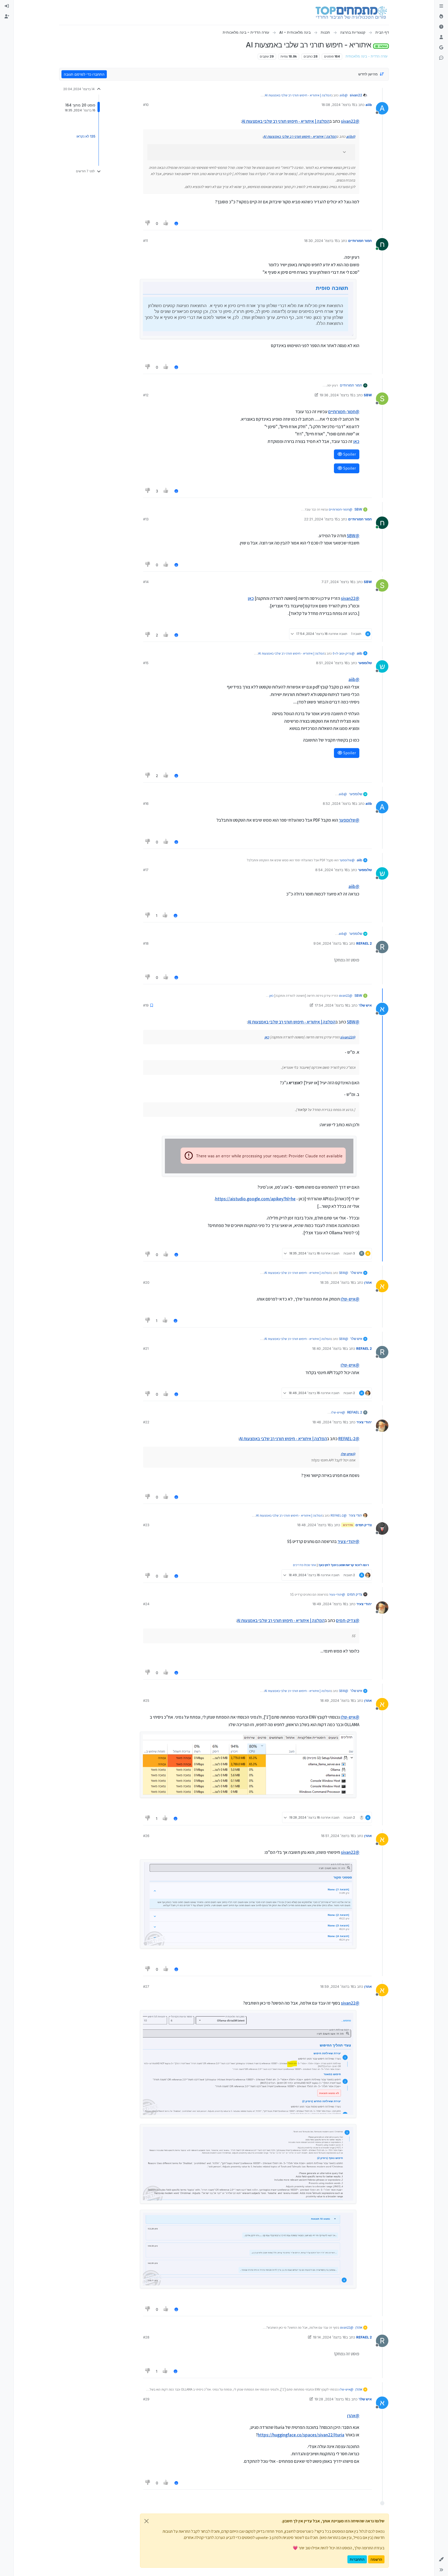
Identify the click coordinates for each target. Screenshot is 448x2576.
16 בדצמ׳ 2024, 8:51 (332, 663)
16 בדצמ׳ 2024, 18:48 (314, 1525)
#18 (146, 943)
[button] (441, 2559)
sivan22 (356, 95)
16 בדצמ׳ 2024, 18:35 (337, 1282)
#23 (146, 1525)
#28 (146, 2337)
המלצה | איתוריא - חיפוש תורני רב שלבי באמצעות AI (298, 95)
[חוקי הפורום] (441, 6)
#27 (146, 1986)
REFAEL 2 (364, 943)
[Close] (146, 2521)
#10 (146, 105)
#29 (146, 2399)
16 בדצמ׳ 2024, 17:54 (331, 1005)
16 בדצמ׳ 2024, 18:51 (337, 1836)
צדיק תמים (364, 1525)
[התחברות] (7, 6)
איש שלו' (365, 1005)
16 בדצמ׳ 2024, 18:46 (329, 1422)
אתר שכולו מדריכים (304, 1565)
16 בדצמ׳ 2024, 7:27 (337, 582)
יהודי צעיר (364, 1422)
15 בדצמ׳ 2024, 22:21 (321, 519)
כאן (356, 441)
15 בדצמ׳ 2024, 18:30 (321, 241)
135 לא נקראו (86, 136)
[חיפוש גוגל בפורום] (441, 48)
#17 (146, 870)
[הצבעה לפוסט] (166, 223)
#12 (146, 395)
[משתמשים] (441, 37)
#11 (145, 241)
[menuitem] (7, 6)
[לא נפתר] (441, 27)
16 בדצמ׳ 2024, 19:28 (331, 2399)
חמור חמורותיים (360, 241)
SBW (368, 395)
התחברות (357, 2559)
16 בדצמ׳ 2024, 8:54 (331, 870)
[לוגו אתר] (351, 12)
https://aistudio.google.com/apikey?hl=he (255, 1199)
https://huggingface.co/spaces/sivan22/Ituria (301, 2435)
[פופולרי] (441, 17)
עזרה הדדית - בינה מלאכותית (367, 56)
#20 (146, 1282)
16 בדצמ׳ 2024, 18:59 (337, 1986)
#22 (146, 1422)
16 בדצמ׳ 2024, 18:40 (329, 1348)
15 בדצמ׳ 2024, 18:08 (338, 105)
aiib (369, 105)
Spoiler (349, 454)
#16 (146, 803)
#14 (146, 582)
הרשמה (376, 2559)
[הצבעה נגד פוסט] (148, 223)
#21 (146, 1348)
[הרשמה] (7, 17)
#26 (146, 1836)
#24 (146, 1604)
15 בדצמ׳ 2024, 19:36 (337, 395)
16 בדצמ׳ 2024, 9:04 (330, 943)
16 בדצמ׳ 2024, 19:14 (329, 2337)
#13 (146, 519)
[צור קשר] (441, 58)
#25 (146, 1700)
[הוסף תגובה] (176, 223)
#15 (146, 663)
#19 (146, 1005)
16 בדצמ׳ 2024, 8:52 (339, 803)
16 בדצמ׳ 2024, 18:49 (329, 1604)
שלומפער (365, 663)
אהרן (368, 1282)
